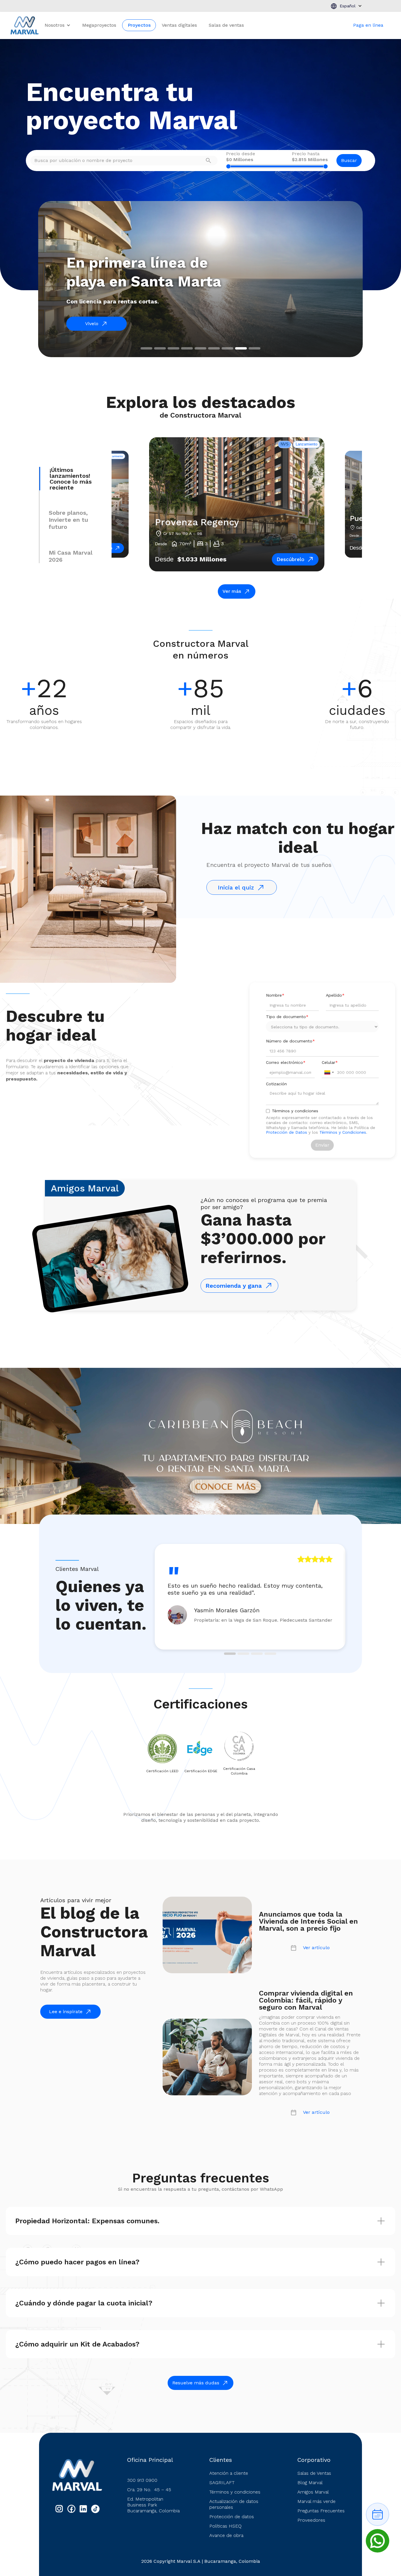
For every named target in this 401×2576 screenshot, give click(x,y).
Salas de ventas (226, 25)
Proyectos (139, 25)
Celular (330, 1062)
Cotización (276, 1084)
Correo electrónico (286, 1062)
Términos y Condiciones (343, 1132)
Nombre (275, 995)
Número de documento (290, 1041)
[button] (346, 6)
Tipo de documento (287, 1017)
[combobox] (329, 1072)
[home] (25, 25)
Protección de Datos (287, 1132)
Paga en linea (368, 25)
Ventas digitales (179, 25)
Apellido (335, 995)
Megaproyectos (99, 25)
